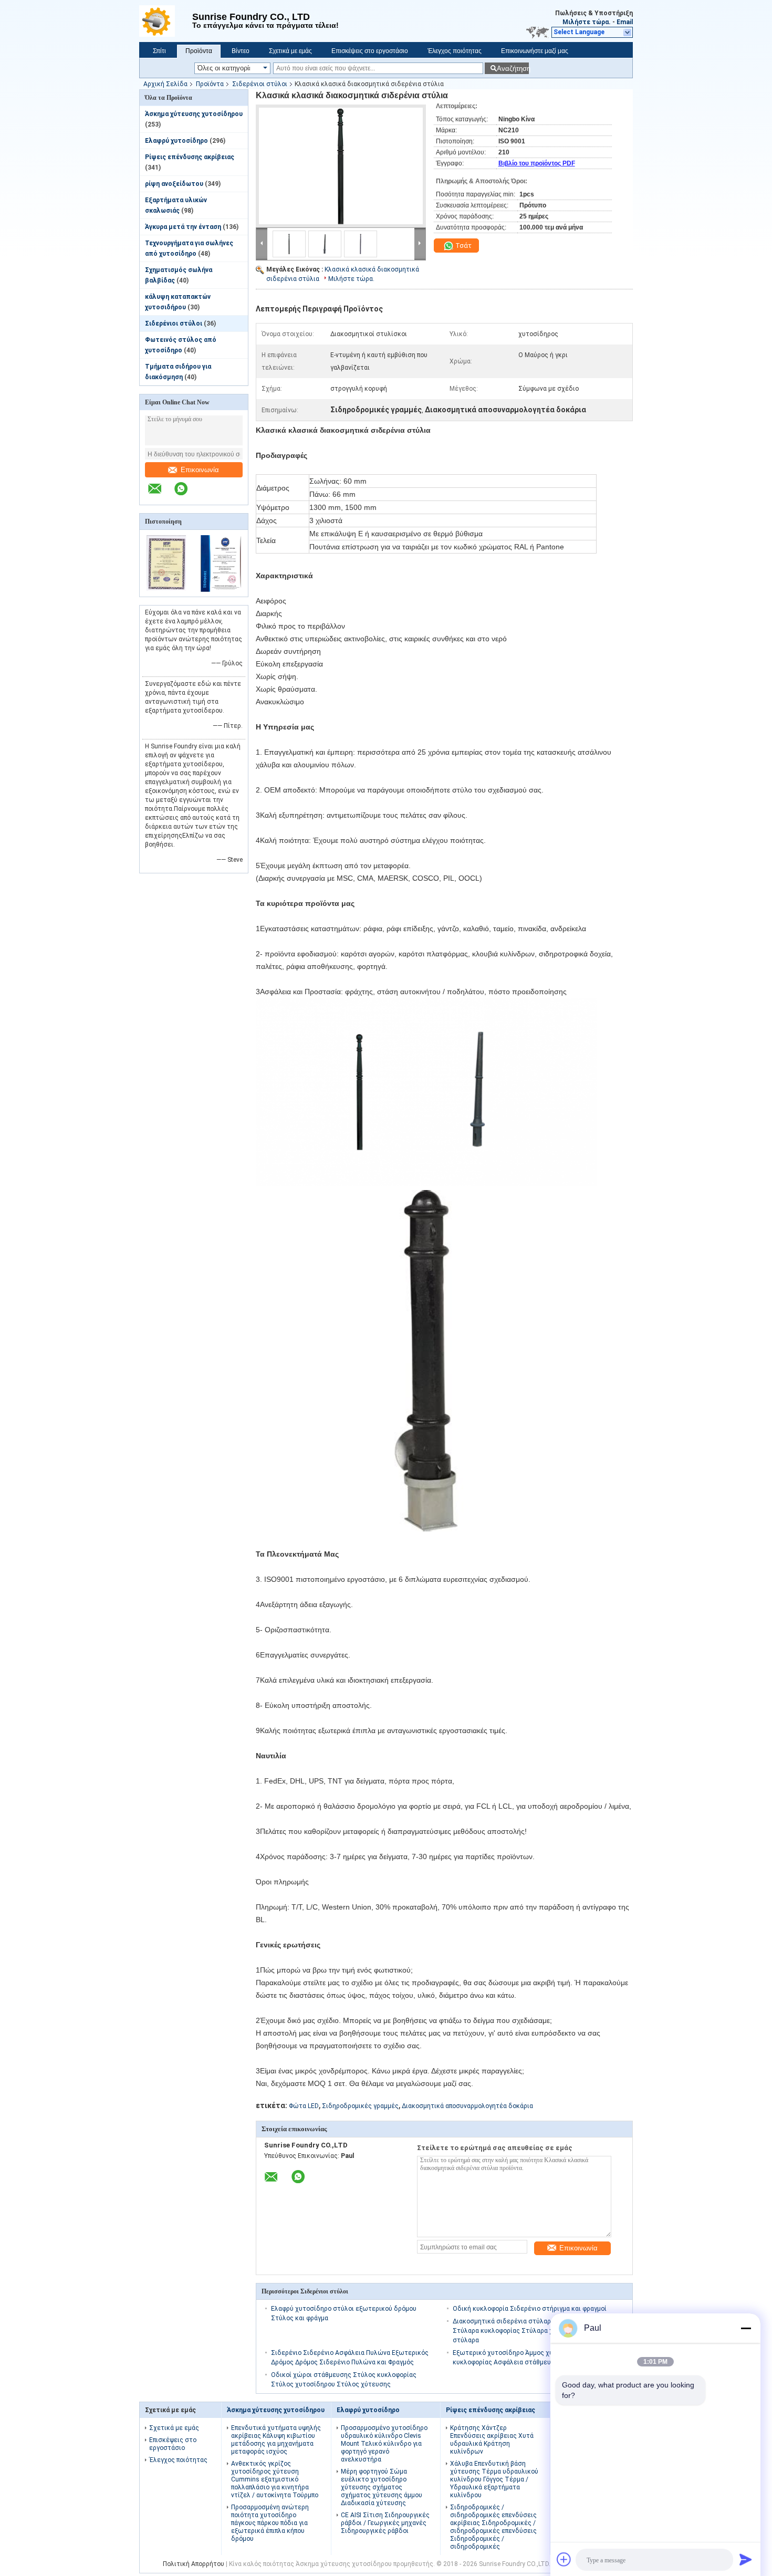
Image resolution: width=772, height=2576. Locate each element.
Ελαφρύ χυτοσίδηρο (176, 141)
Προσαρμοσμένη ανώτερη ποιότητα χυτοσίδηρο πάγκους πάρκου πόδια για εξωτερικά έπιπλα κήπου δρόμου (270, 2523)
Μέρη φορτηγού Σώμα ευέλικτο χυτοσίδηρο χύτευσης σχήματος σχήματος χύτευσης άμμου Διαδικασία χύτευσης (382, 2487)
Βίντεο (241, 51)
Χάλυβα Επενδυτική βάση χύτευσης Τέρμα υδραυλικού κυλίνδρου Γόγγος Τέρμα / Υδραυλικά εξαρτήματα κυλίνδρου (494, 2479)
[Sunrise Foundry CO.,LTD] (166, 21)
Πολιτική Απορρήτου (194, 2564)
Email (625, 22)
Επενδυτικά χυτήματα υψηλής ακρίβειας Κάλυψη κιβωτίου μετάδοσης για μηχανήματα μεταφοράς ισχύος (276, 2440)
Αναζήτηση (513, 69)
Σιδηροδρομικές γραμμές (360, 2106)
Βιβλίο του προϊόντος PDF (537, 163)
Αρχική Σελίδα (165, 84)
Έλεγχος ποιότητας (455, 51)
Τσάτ (463, 246)
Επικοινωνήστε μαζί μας (535, 51)
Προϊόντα (199, 51)
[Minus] (746, 2328)
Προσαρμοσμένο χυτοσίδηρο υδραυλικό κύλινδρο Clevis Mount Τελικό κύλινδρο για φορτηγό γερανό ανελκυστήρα (384, 2444)
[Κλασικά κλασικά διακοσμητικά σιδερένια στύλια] (341, 166)
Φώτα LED (304, 2106)
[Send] (746, 2559)
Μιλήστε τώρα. (587, 22)
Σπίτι (159, 51)
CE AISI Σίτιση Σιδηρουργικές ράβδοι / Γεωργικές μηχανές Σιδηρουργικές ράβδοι (385, 2523)
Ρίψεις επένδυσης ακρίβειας (190, 157)
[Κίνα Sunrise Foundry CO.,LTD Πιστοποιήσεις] (167, 590)
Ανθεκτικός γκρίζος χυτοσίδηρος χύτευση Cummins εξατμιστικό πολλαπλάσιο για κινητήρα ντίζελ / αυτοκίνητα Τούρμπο (275, 2479)
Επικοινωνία (200, 470)
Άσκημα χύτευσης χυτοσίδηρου (194, 114)
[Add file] (564, 2559)
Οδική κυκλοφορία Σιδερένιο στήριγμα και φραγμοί (530, 2309)
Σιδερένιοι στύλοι (260, 84)
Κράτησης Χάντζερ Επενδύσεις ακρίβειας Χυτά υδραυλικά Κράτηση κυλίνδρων (492, 2440)
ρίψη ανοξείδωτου (174, 184)
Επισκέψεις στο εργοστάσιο (370, 51)
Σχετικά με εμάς (290, 51)
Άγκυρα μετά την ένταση (183, 227)
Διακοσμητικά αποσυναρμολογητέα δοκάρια (467, 2106)
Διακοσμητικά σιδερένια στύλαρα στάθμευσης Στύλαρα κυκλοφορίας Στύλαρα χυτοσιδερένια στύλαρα (524, 2331)
